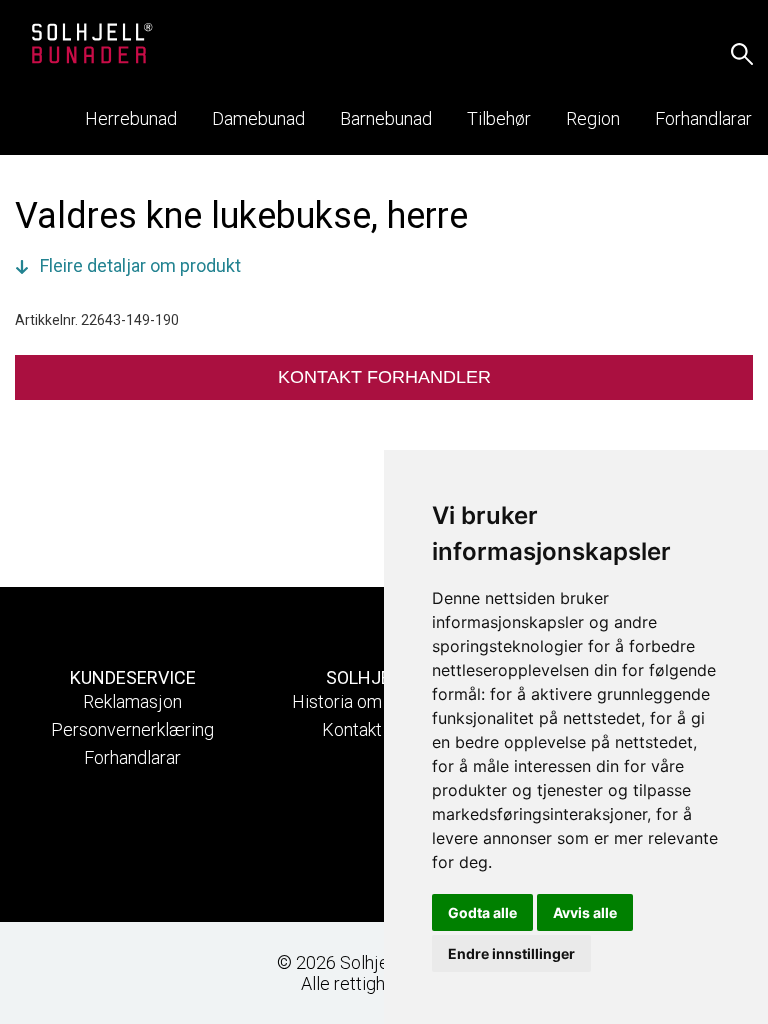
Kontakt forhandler (384, 377)
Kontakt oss (368, 729)
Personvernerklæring (132, 729)
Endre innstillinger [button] (511, 953)
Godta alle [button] (482, 912)
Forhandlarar (132, 757)
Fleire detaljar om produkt (140, 265)
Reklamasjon (132, 701)
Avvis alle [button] (585, 912)
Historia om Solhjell (367, 701)
